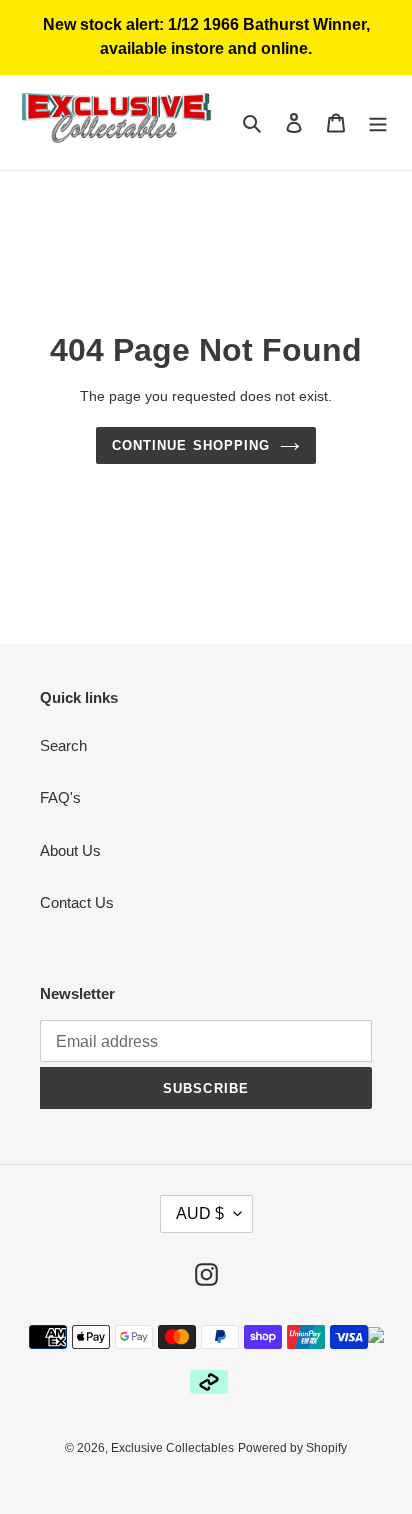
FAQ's (60, 797)
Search (63, 745)
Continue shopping (191, 445)
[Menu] (378, 122)
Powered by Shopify (292, 1448)
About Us (70, 850)
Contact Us (77, 902)
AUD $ (200, 1213)
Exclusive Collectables (172, 1448)
